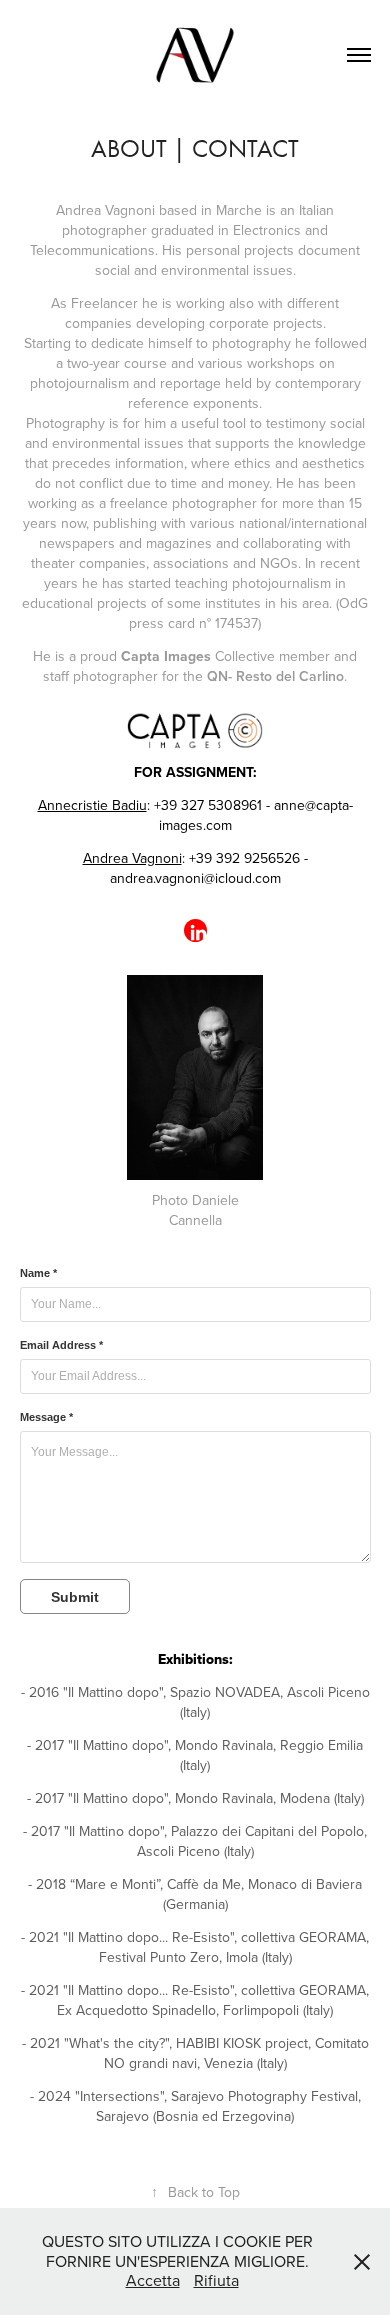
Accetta (153, 2280)
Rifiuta (216, 2280)
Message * (46, 1417)
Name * (38, 1273)
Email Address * (61, 1345)
